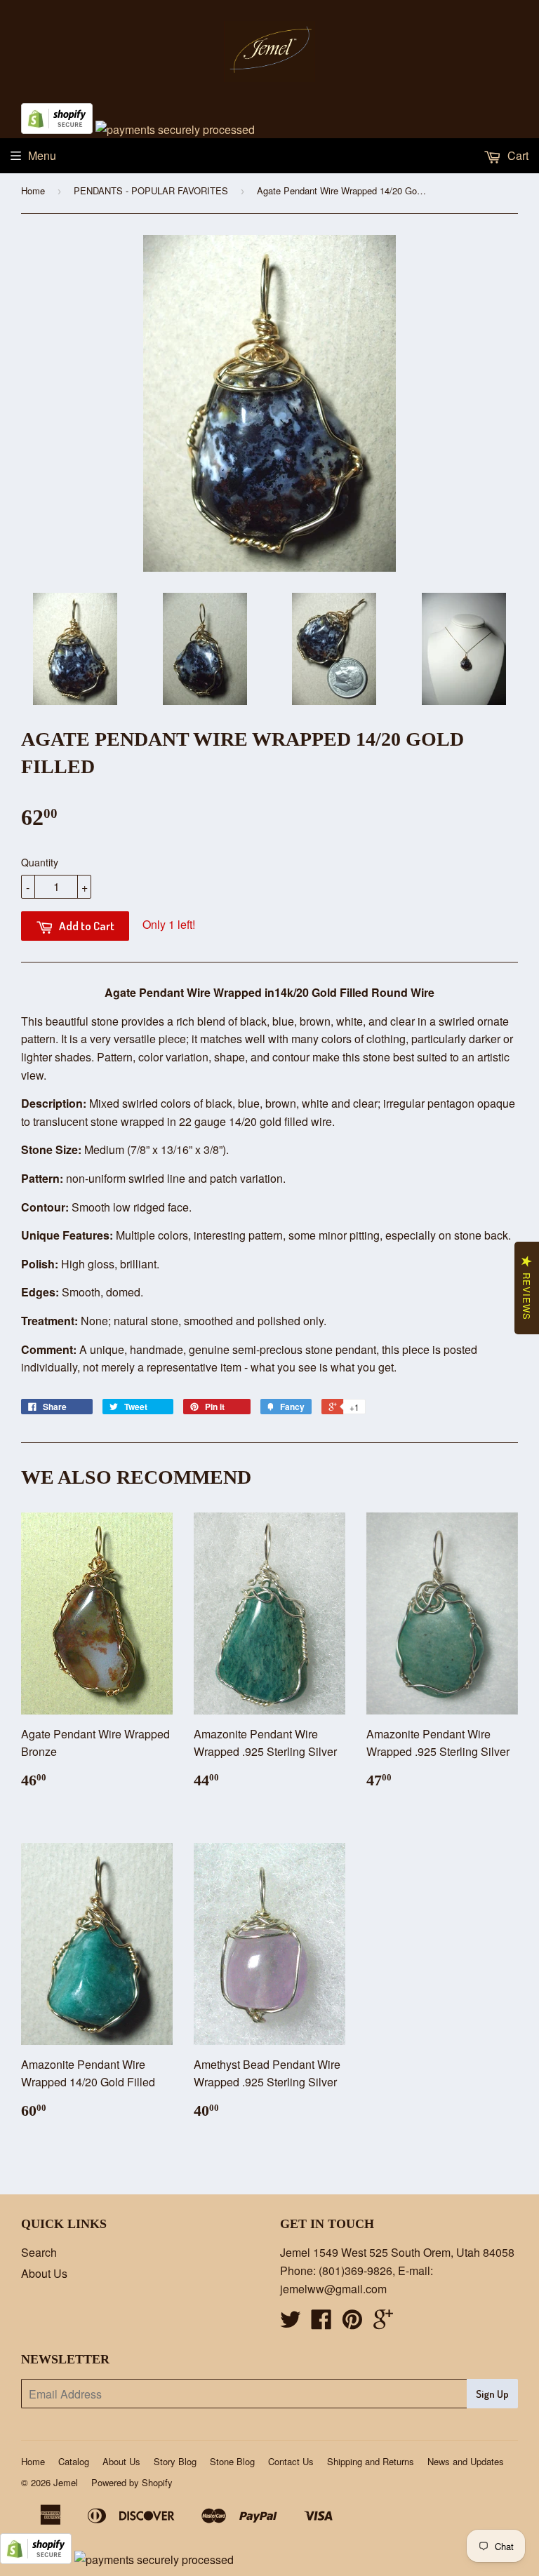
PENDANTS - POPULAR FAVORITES (151, 190)
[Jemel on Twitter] (291, 2323)
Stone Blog (232, 2461)
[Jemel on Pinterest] (352, 2323)
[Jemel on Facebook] (321, 2323)
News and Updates (466, 2461)
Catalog (74, 2461)
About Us (44, 2273)
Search (39, 2252)
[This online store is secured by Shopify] (57, 129)
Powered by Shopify (132, 2482)
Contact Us (291, 2461)
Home (33, 190)
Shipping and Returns (371, 2461)
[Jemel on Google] (383, 2323)
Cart (517, 155)
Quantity (40, 862)
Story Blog (175, 2461)
